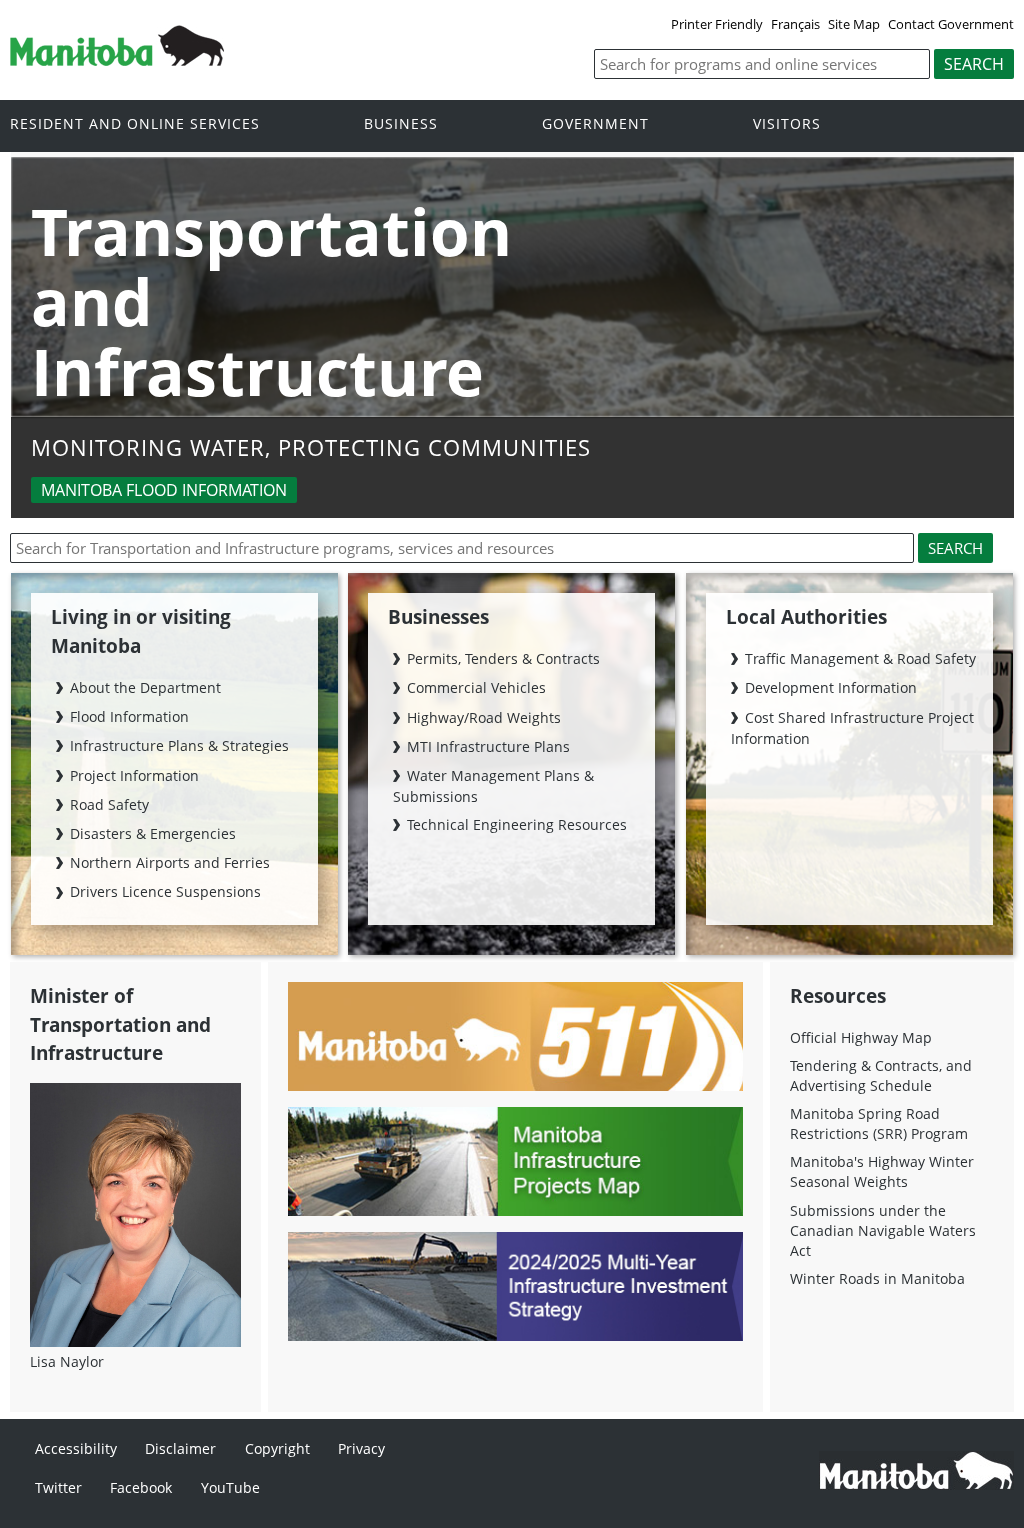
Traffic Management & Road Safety (860, 658)
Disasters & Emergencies (153, 833)
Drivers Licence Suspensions (165, 891)
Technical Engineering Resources (517, 824)
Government (595, 124)
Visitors (787, 124)
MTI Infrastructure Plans (488, 746)
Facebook (141, 1487)
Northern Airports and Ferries (170, 862)
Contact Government (951, 24)
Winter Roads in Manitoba (877, 1278)
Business (401, 124)
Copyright (277, 1448)
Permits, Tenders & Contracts (503, 658)
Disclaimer (180, 1448)
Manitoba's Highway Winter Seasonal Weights (882, 1171)
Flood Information (129, 716)
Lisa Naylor (67, 1361)
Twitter (58, 1487)
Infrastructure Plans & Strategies (179, 745)
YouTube (230, 1487)
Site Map (854, 24)
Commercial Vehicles (476, 687)
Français (795, 24)
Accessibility (76, 1448)
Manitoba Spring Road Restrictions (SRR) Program (879, 1123)
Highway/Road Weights (484, 717)
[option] (513, 340)
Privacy (361, 1448)
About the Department (145, 687)
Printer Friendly (717, 24)
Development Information (831, 687)
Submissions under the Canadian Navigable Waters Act (883, 1230)
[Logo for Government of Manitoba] (117, 60)
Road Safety (109, 804)
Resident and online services (135, 124)
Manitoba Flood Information (164, 490)
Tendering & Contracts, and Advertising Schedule (881, 1075)
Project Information (134, 775)
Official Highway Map (861, 1037)
